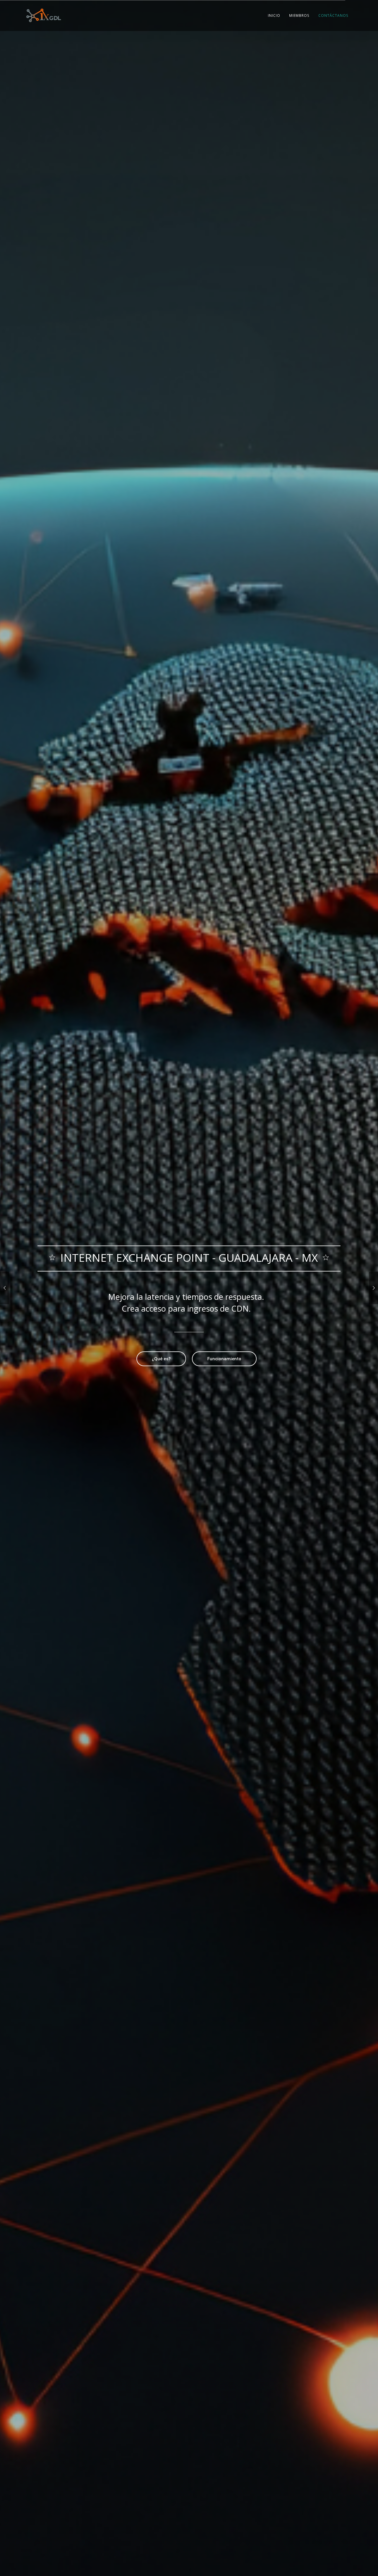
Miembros (299, 15)
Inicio (274, 15)
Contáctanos (333, 15)
